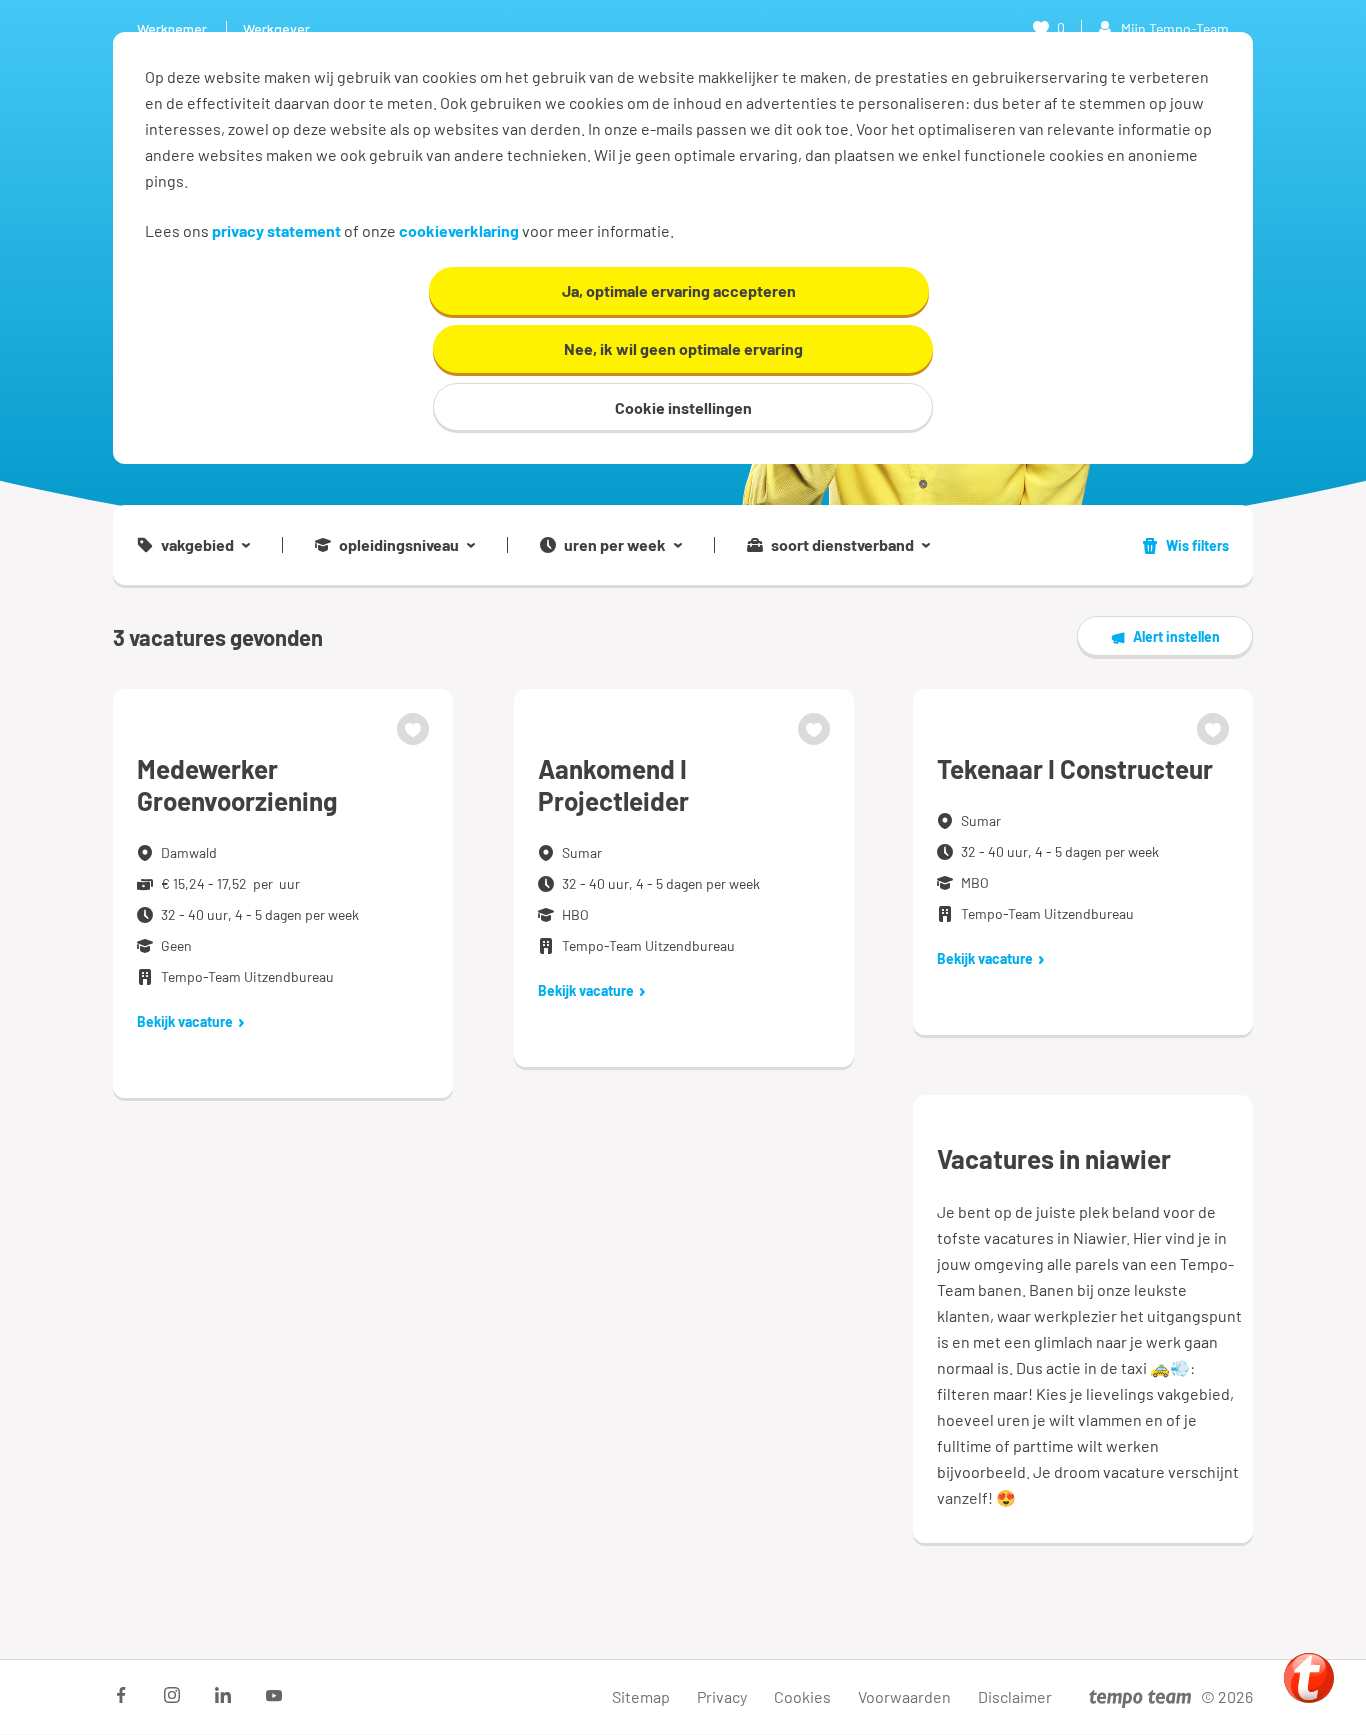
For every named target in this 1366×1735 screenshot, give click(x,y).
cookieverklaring (459, 230)
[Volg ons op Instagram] (172, 1695)
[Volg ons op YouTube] (274, 1695)
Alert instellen (1176, 636)
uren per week (615, 545)
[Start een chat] (1309, 1678)
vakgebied (197, 545)
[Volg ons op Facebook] (121, 1695)
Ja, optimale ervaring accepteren (679, 290)
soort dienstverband (842, 545)
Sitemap (641, 1696)
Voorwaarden (904, 1696)
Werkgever (276, 28)
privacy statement (276, 230)
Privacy (722, 1696)
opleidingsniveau (399, 545)
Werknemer (172, 28)
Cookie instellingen (683, 407)
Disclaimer (1015, 1696)
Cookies (802, 1696)
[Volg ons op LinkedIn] (223, 1695)
